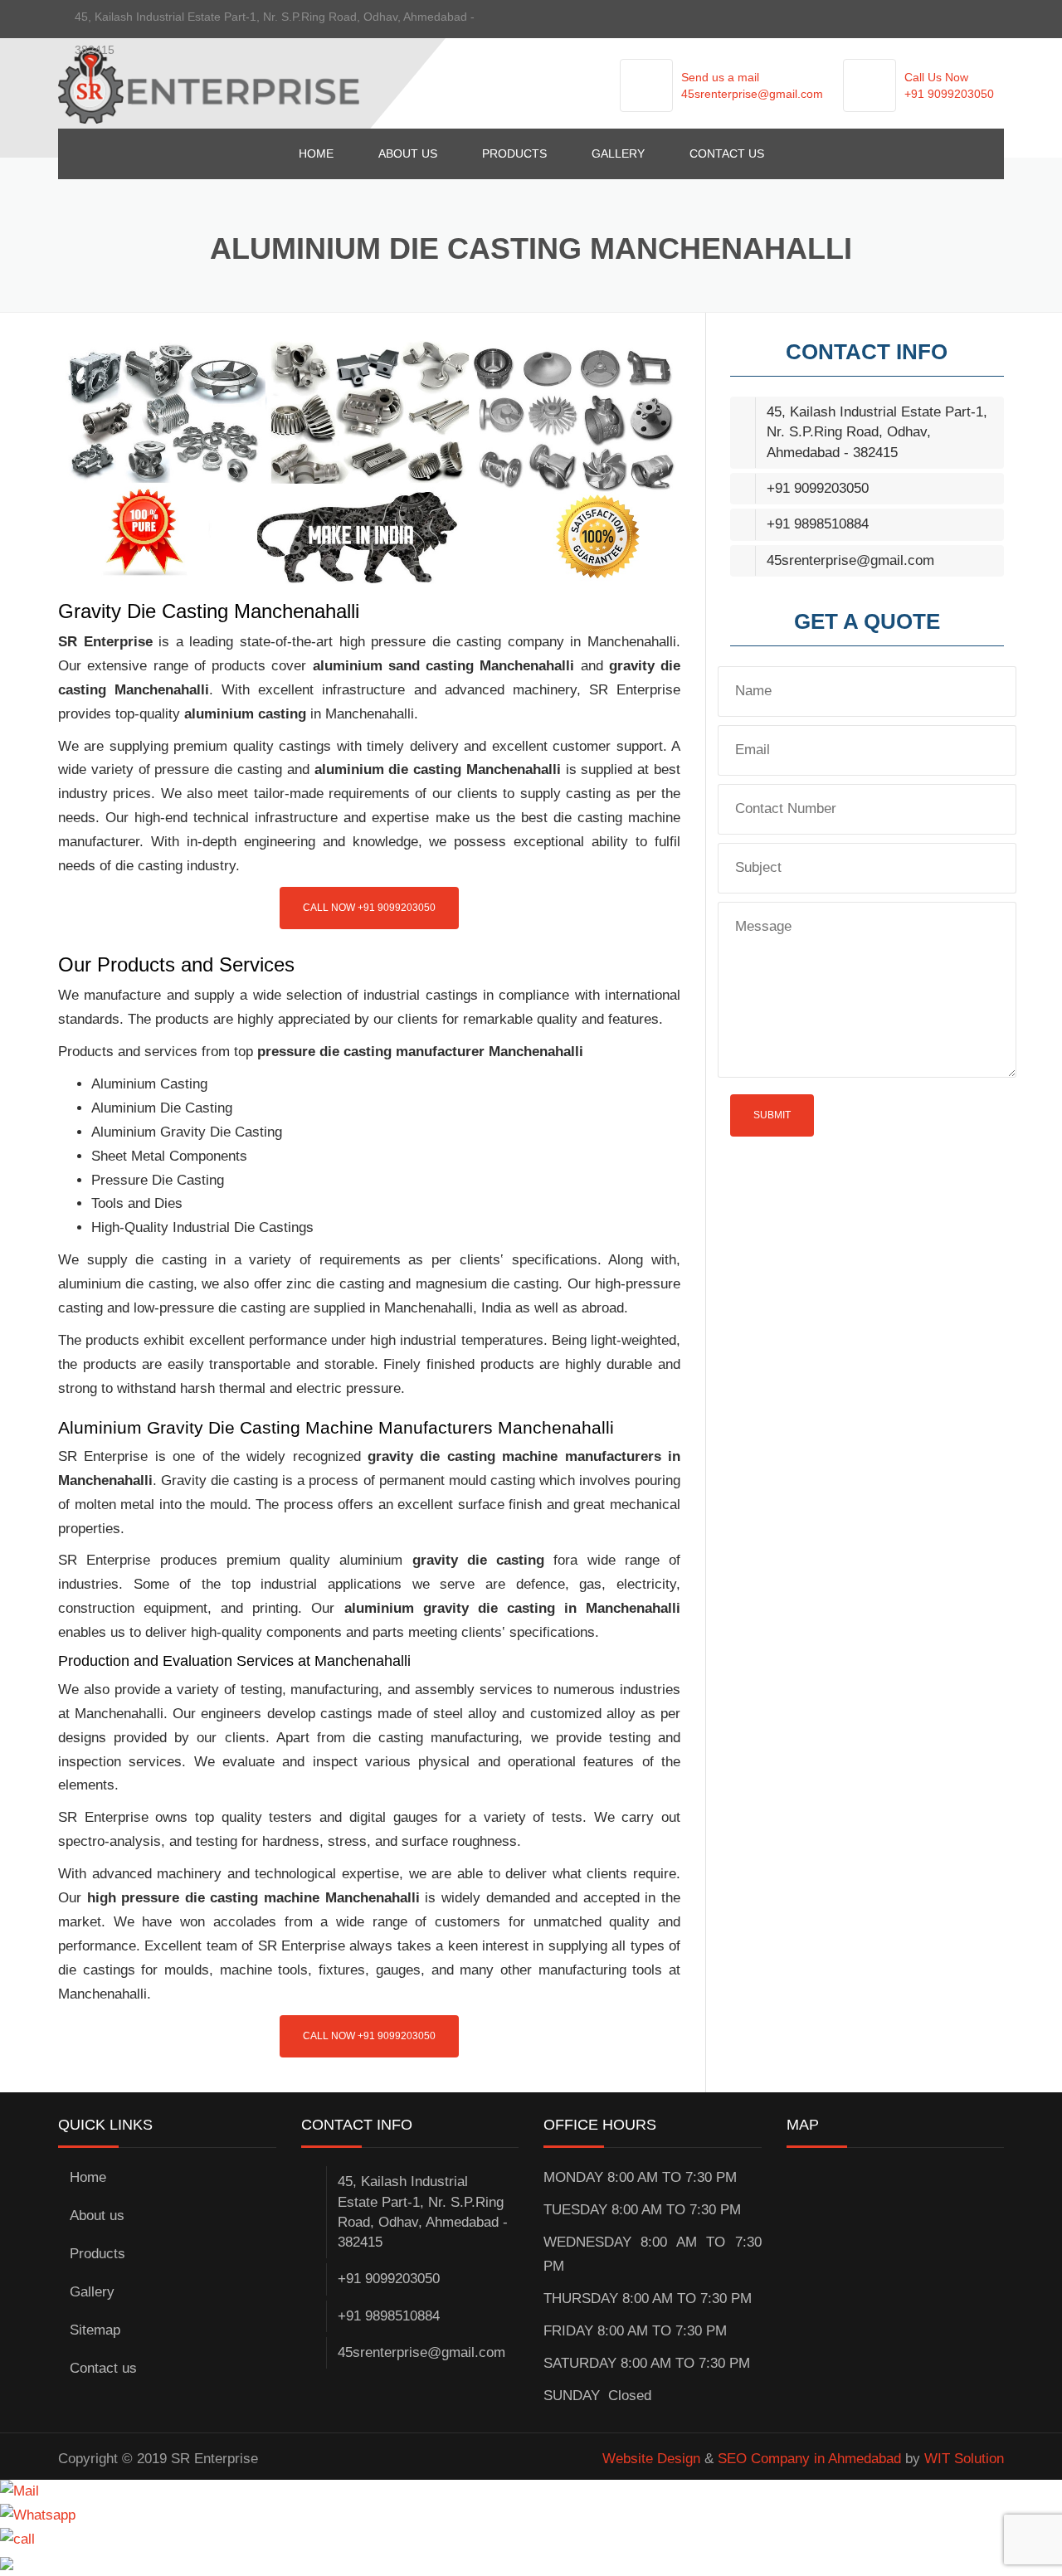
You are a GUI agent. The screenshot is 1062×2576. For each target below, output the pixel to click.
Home (316, 153)
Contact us (727, 153)
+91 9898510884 (818, 524)
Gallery (618, 153)
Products (514, 153)
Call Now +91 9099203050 (369, 908)
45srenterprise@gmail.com (752, 94)
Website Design (651, 2459)
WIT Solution (964, 2459)
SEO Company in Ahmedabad (809, 2459)
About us (408, 153)
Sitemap (95, 2330)
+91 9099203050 (949, 94)
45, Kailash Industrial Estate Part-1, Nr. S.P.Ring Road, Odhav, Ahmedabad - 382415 (877, 432)
